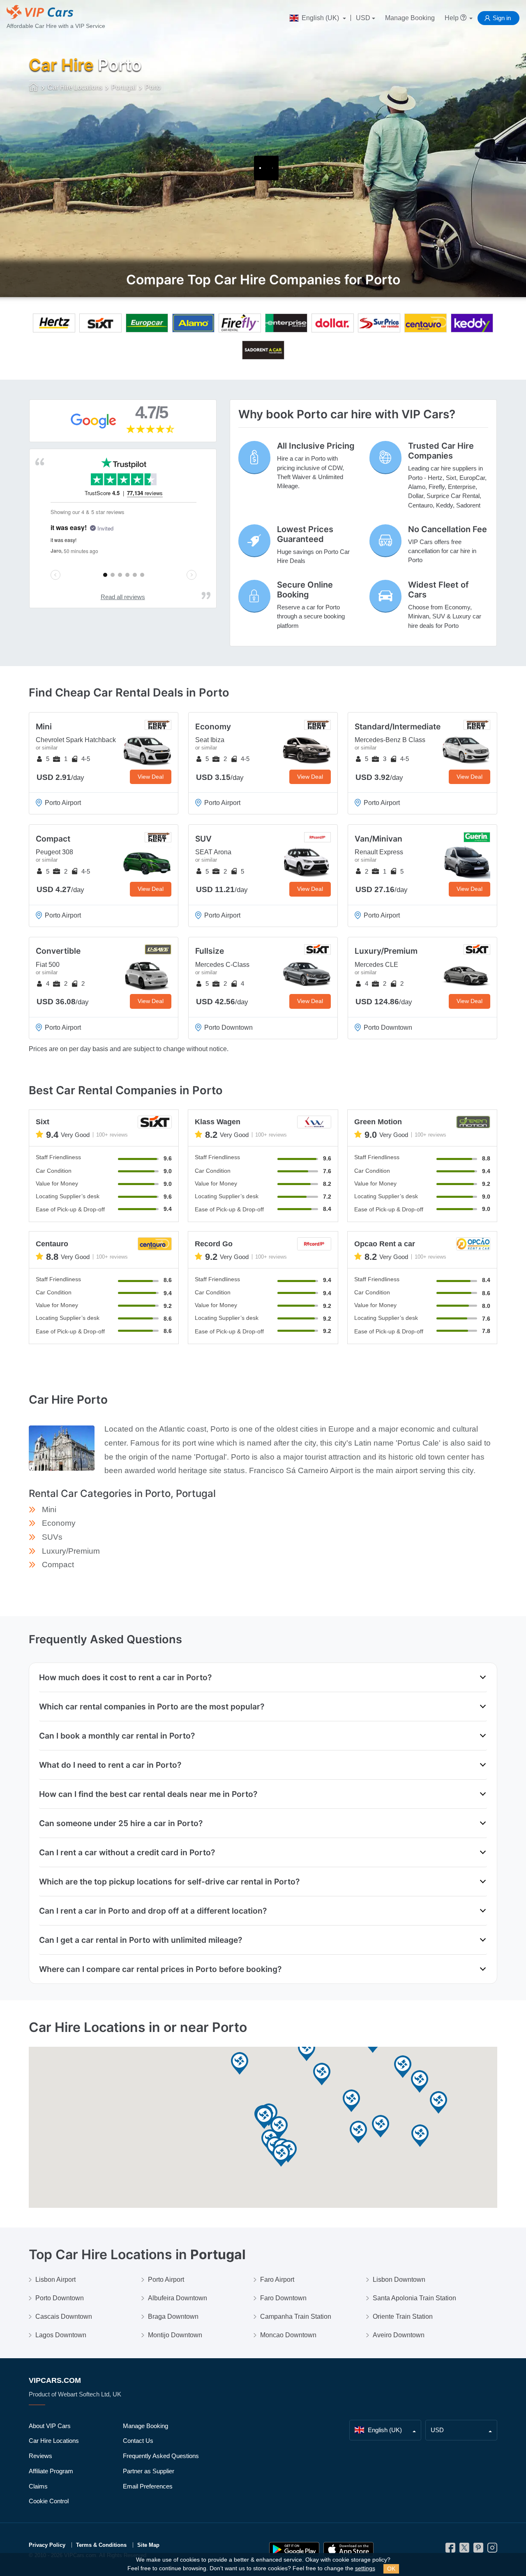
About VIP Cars (50, 2426)
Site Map (148, 2545)
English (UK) (320, 18)
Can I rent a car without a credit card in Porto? (127, 1852)
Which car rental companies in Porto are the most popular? (152, 1707)
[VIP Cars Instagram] (492, 2550)
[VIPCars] (34, 88)
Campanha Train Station (296, 2317)
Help (452, 18)
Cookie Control (49, 2501)
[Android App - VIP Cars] (294, 2549)
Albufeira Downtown (178, 2298)
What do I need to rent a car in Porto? (110, 1765)
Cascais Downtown (64, 2317)
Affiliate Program (51, 2471)
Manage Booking (410, 18)
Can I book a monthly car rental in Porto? (117, 1736)
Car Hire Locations (54, 2441)
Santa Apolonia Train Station (414, 2298)
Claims (38, 2486)
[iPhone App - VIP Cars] (348, 2549)
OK (391, 2569)
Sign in (502, 18)
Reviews (40, 2456)
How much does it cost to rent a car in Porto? (125, 1677)
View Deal (151, 777)
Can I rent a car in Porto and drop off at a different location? (153, 1911)
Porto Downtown (60, 2298)
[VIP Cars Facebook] (450, 2550)
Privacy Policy (47, 2545)
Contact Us (138, 2441)
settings (365, 2568)
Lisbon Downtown (399, 2280)
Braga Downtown (173, 2317)
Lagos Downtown (61, 2335)
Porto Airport (166, 2280)
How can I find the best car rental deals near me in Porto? (148, 1794)
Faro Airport (277, 2280)
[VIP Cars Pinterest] (478, 2550)
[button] (403, 2067)
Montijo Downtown (175, 2335)
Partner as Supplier (149, 2471)
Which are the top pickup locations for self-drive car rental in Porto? (169, 1882)
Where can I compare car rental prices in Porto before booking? (160, 1969)
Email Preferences (148, 2486)
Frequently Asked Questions (161, 2456)
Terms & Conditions (101, 2545)
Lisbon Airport (55, 2280)
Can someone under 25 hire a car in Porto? (121, 1823)
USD (363, 18)
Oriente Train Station (403, 2317)
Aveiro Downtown (399, 2335)
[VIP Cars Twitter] (464, 2550)
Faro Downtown (283, 2298)
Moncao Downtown (288, 2335)
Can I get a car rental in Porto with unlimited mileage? (141, 1940)
